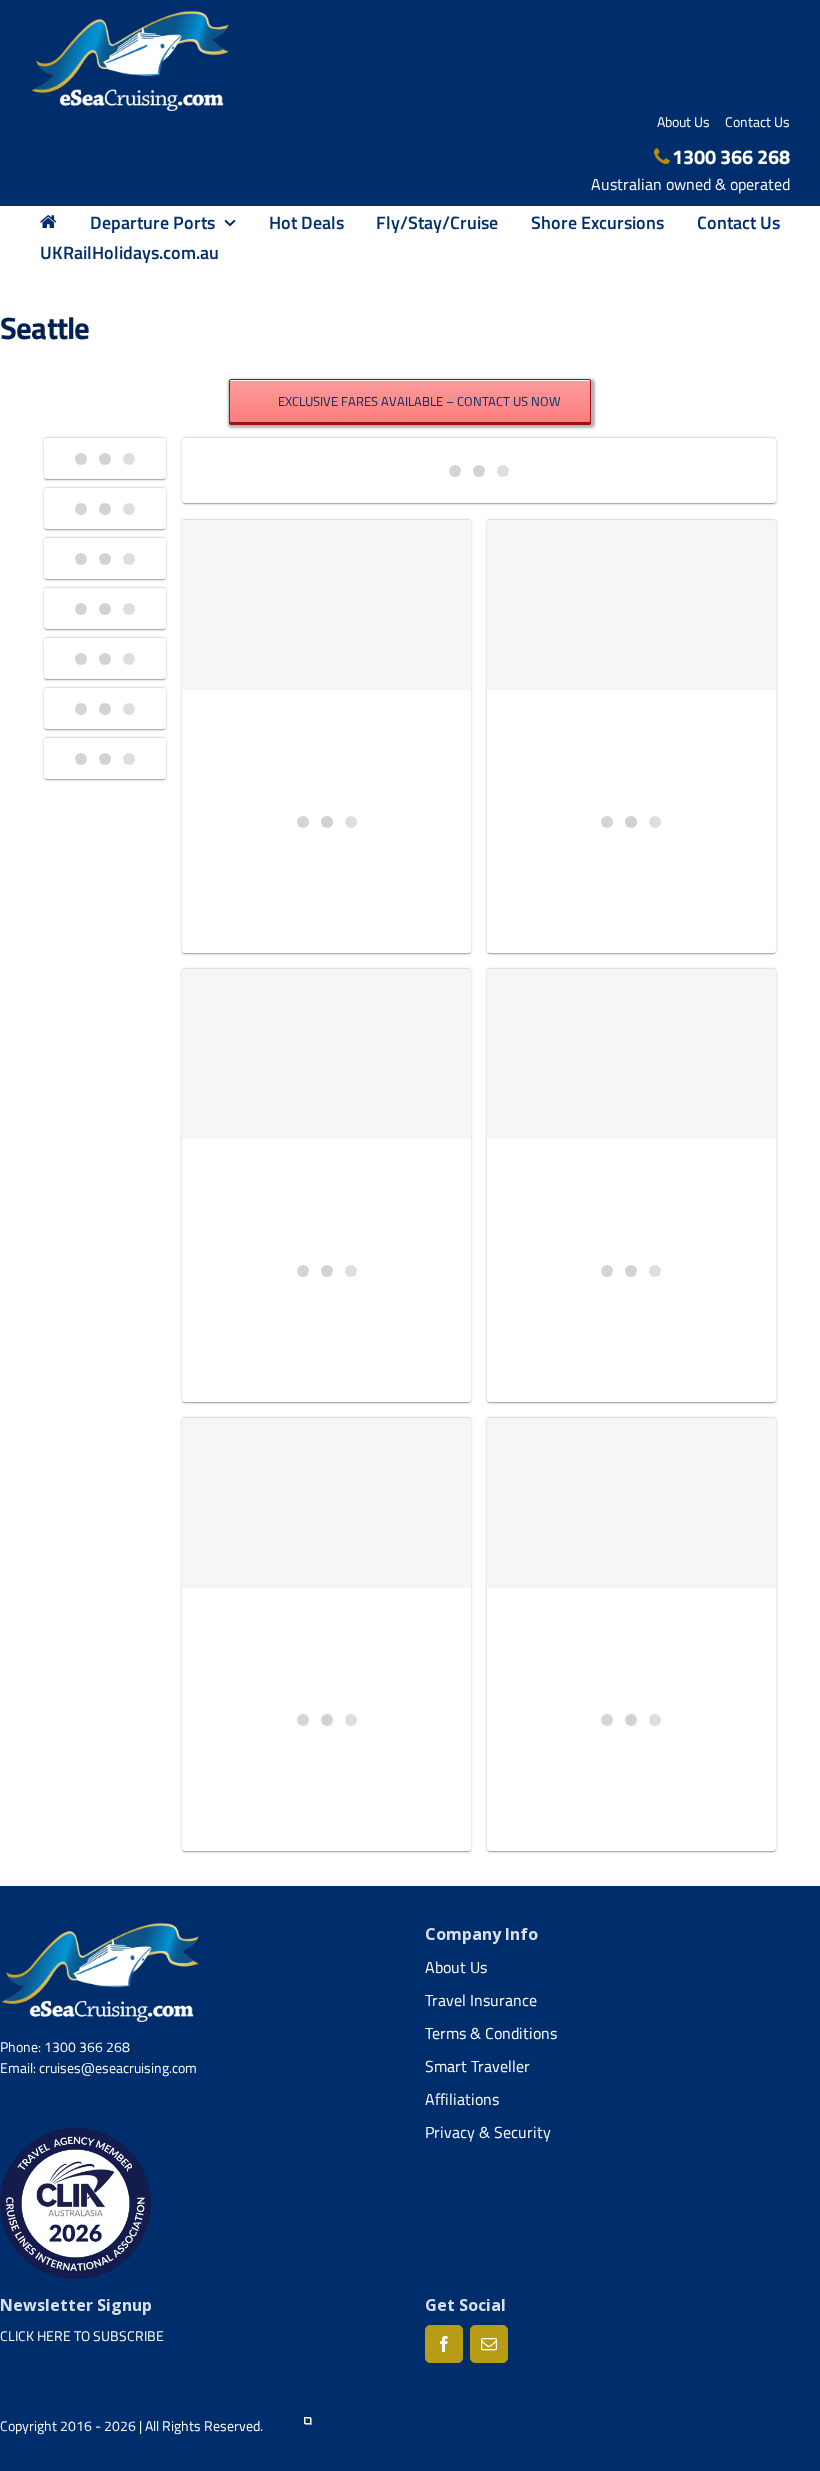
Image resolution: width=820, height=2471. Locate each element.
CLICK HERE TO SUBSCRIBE (82, 2335)
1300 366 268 (731, 156)
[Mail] (489, 2344)
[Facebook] (444, 2344)
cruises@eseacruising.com (118, 2067)
